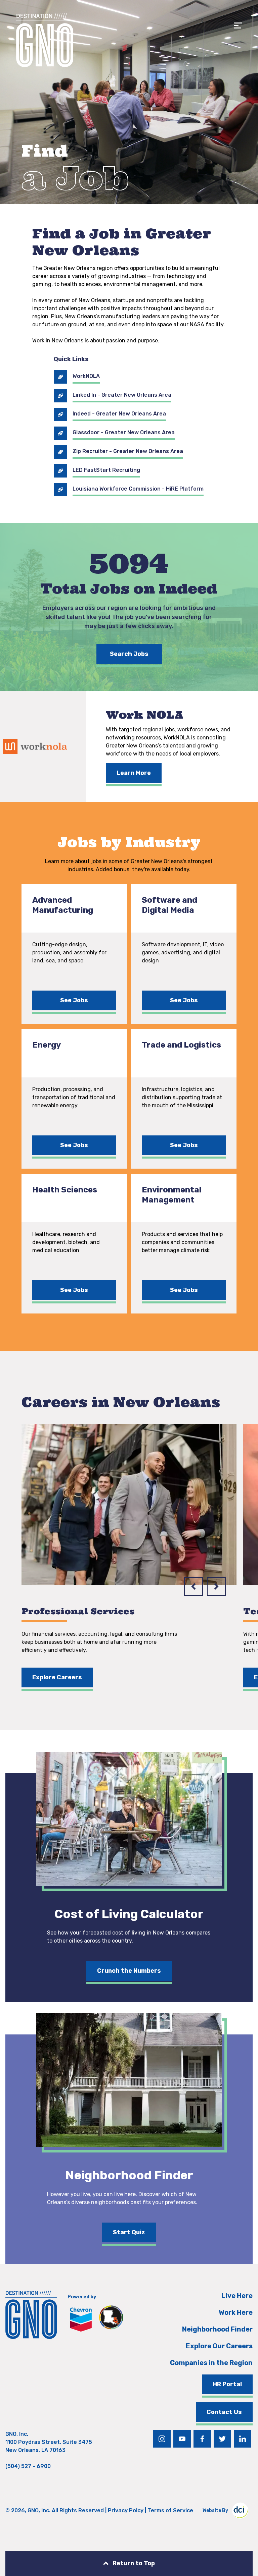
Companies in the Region (211, 2363)
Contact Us (224, 2412)
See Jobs (74, 1000)
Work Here (236, 2312)
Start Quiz (129, 2232)
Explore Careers (57, 1677)
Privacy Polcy (126, 2510)
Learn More (134, 773)
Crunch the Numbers (129, 1971)
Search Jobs (129, 654)
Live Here (237, 2296)
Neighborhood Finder (217, 2329)
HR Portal (227, 2384)
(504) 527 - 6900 (28, 2466)
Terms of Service (170, 2510)
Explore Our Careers (219, 2346)
